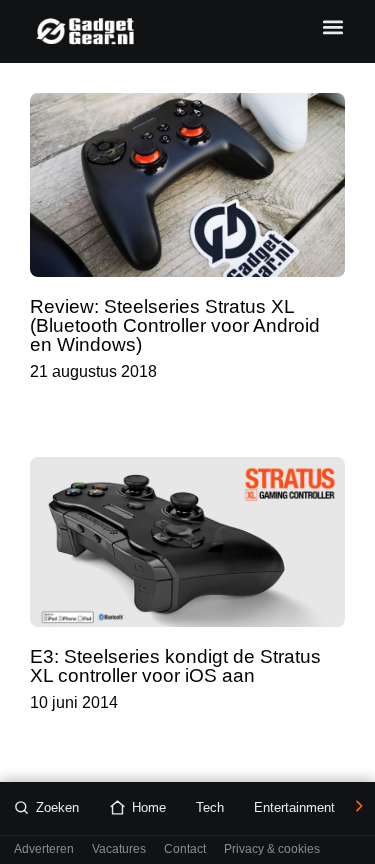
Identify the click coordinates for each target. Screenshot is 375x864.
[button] (332, 26)
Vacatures (119, 849)
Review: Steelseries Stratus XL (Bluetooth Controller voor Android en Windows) (175, 325)
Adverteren (44, 849)
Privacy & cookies (272, 849)
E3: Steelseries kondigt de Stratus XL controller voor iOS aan (175, 666)
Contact (185, 849)
